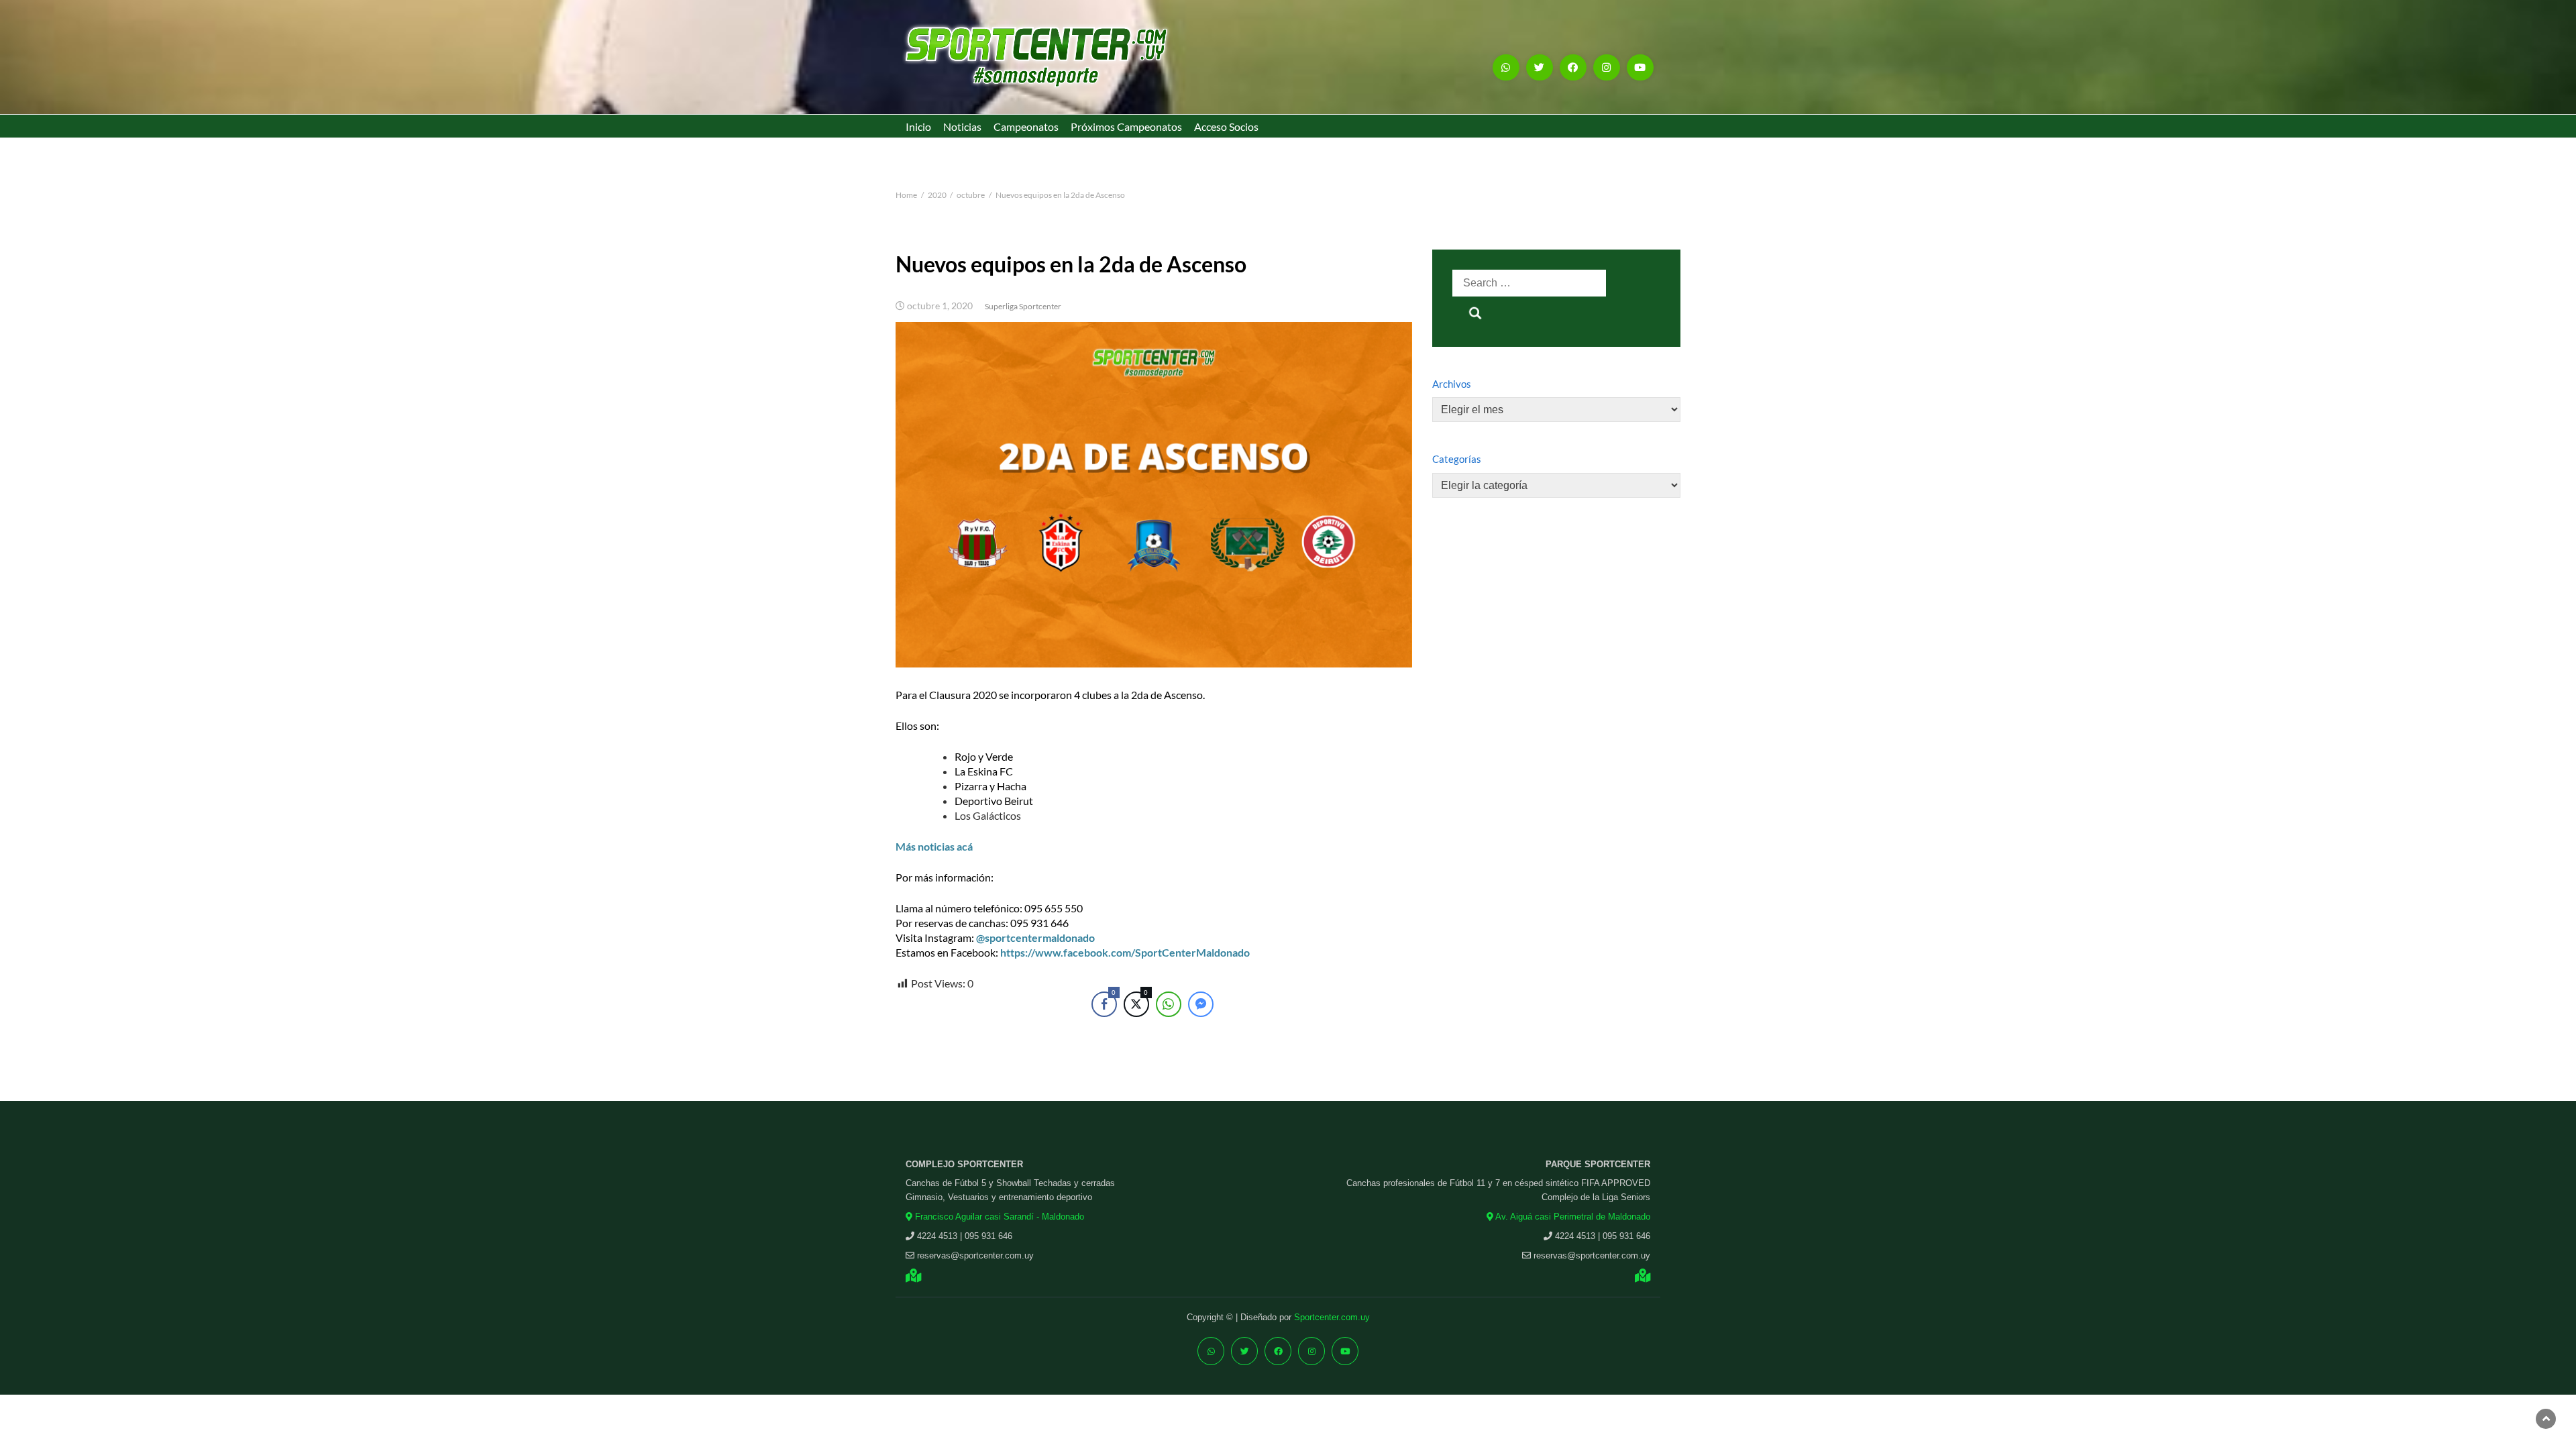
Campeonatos (1026, 126)
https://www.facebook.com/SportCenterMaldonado (1125, 952)
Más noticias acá (934, 846)
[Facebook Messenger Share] (1201, 1004)
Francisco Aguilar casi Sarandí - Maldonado (998, 1217)
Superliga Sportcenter (1023, 306)
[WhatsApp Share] (1169, 1004)
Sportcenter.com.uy (1332, 1317)
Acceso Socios (1226, 126)
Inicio (918, 126)
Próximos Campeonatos (1126, 126)
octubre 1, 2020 (940, 306)
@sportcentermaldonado (1035, 937)
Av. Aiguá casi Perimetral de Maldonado (1572, 1217)
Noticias (962, 126)
